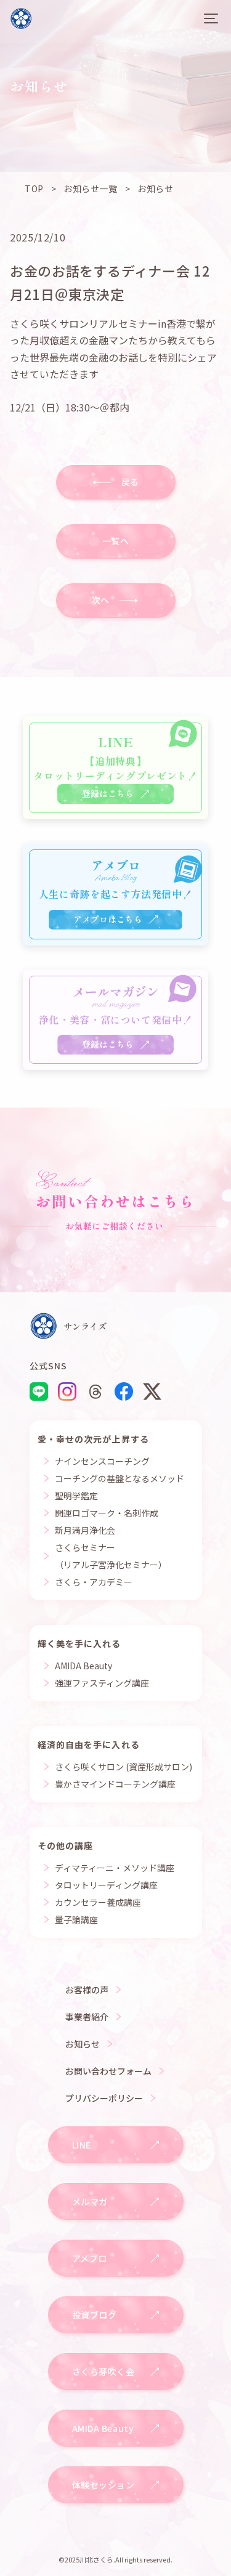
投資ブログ (95, 2315)
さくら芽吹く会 (103, 2371)
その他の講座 (66, 1845)
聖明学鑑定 (76, 1496)
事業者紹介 (87, 2017)
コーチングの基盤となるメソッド (120, 1478)
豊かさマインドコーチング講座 (115, 1784)
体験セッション (103, 2485)
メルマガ (90, 2201)
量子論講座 (76, 1919)
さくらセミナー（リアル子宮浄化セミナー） (111, 1556)
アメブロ (90, 2258)
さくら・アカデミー (94, 1582)
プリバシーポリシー (104, 2098)
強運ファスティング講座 (102, 1683)
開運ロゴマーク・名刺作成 (107, 1513)
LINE (82, 2145)
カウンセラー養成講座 (98, 1902)
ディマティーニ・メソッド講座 (115, 1868)
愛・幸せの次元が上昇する (93, 1439)
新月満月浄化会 (85, 1530)
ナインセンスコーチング (102, 1461)
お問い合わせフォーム (108, 2071)
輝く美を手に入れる (79, 1643)
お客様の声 (87, 1990)
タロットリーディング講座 (106, 1885)
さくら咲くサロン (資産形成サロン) (124, 1767)
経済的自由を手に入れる (89, 1744)
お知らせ (83, 2044)
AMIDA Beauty (83, 1666)
